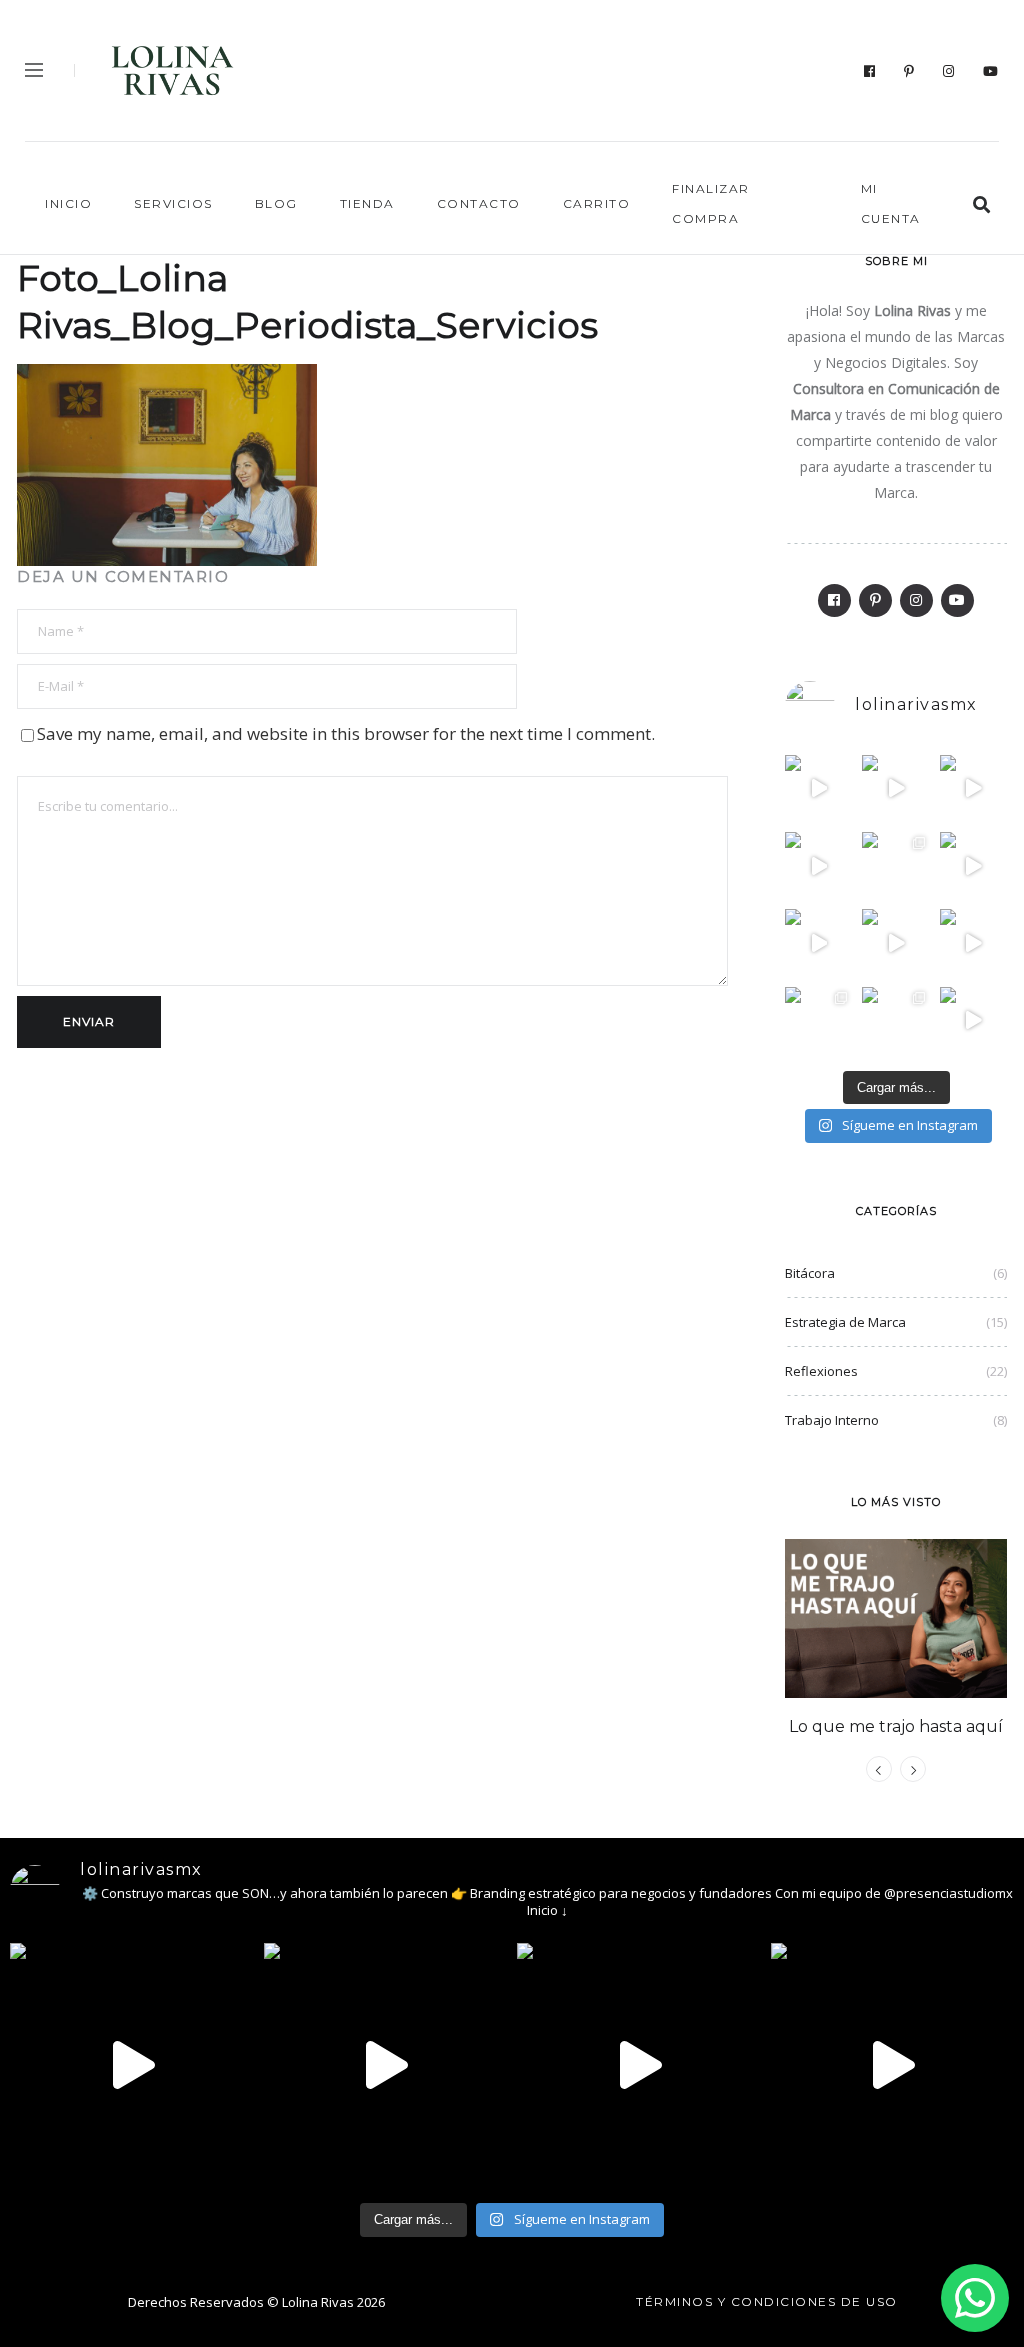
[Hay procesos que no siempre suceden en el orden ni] (818, 788)
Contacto (479, 203)
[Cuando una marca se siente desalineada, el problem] (973, 865)
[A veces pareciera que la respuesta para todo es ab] (818, 1020)
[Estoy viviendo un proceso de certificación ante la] (818, 865)
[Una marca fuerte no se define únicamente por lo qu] (818, 942)
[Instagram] (949, 71)
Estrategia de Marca (845, 1322)
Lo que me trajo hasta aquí (896, 1726)
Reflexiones (821, 1371)
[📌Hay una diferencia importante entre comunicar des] (895, 942)
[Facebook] (870, 71)
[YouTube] (991, 71)
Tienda (367, 203)
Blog (276, 203)
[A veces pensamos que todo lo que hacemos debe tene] (895, 865)
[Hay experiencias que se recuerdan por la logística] (973, 1020)
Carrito (597, 203)
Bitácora (810, 1273)
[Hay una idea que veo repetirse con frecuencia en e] (973, 942)
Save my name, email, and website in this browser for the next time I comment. (346, 733)
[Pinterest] (909, 71)
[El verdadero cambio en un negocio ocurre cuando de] (973, 788)
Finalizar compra (711, 203)
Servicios (173, 203)
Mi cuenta (891, 203)
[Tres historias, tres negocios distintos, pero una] (895, 788)
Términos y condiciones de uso (767, 2301)
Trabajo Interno (832, 1420)
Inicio (68, 203)
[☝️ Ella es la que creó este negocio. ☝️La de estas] (895, 1020)
